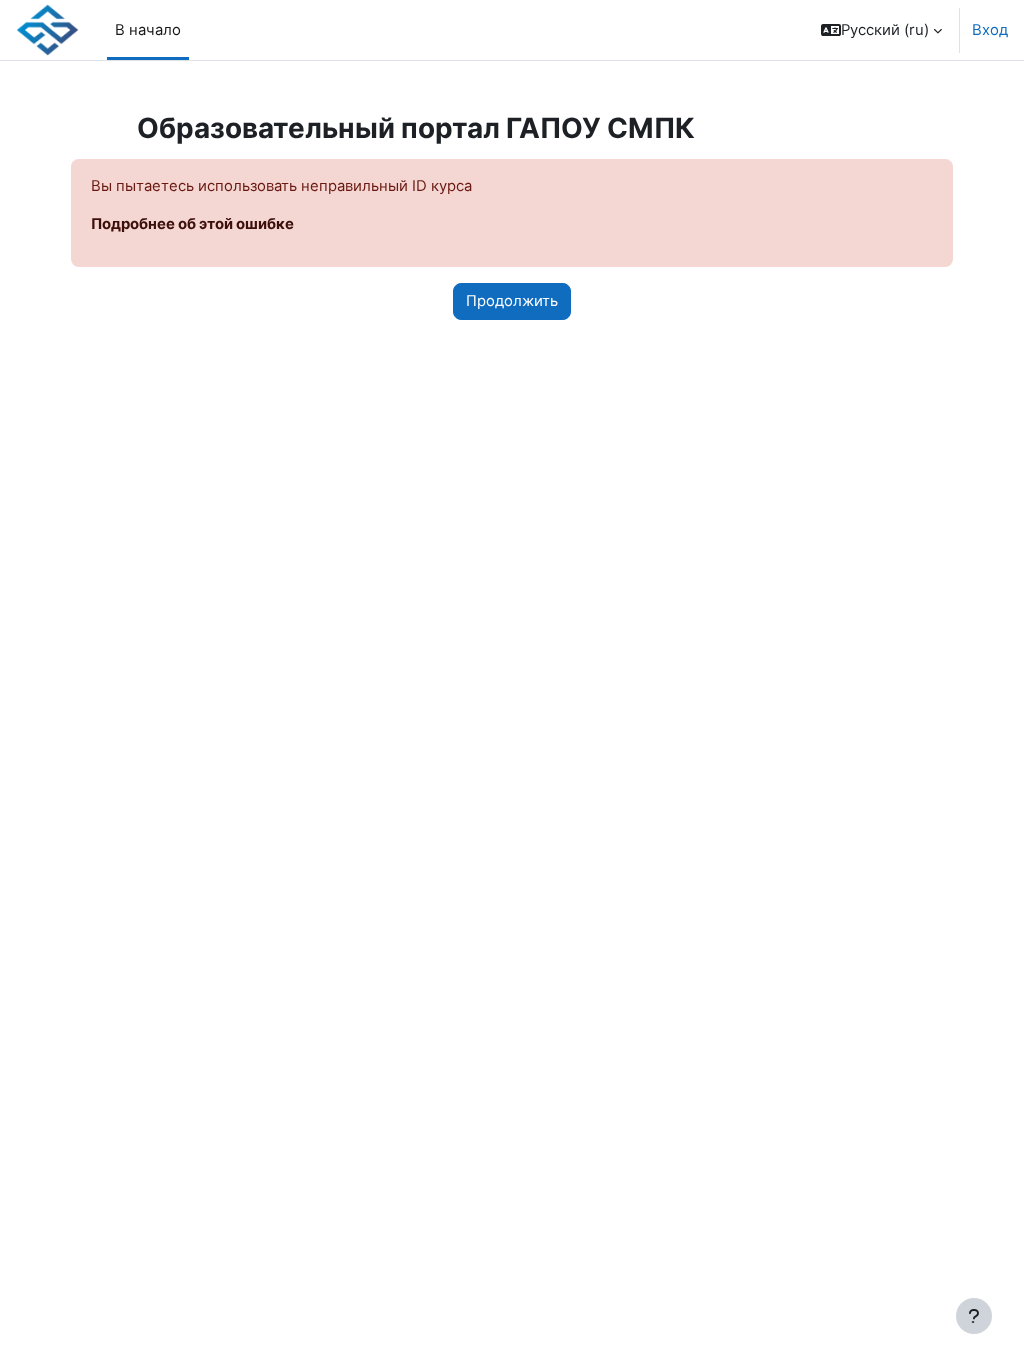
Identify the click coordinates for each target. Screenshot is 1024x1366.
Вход (990, 30)
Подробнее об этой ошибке (192, 224)
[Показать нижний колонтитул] (974, 1316)
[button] (881, 30)
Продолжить (512, 301)
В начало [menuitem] (148, 30)
